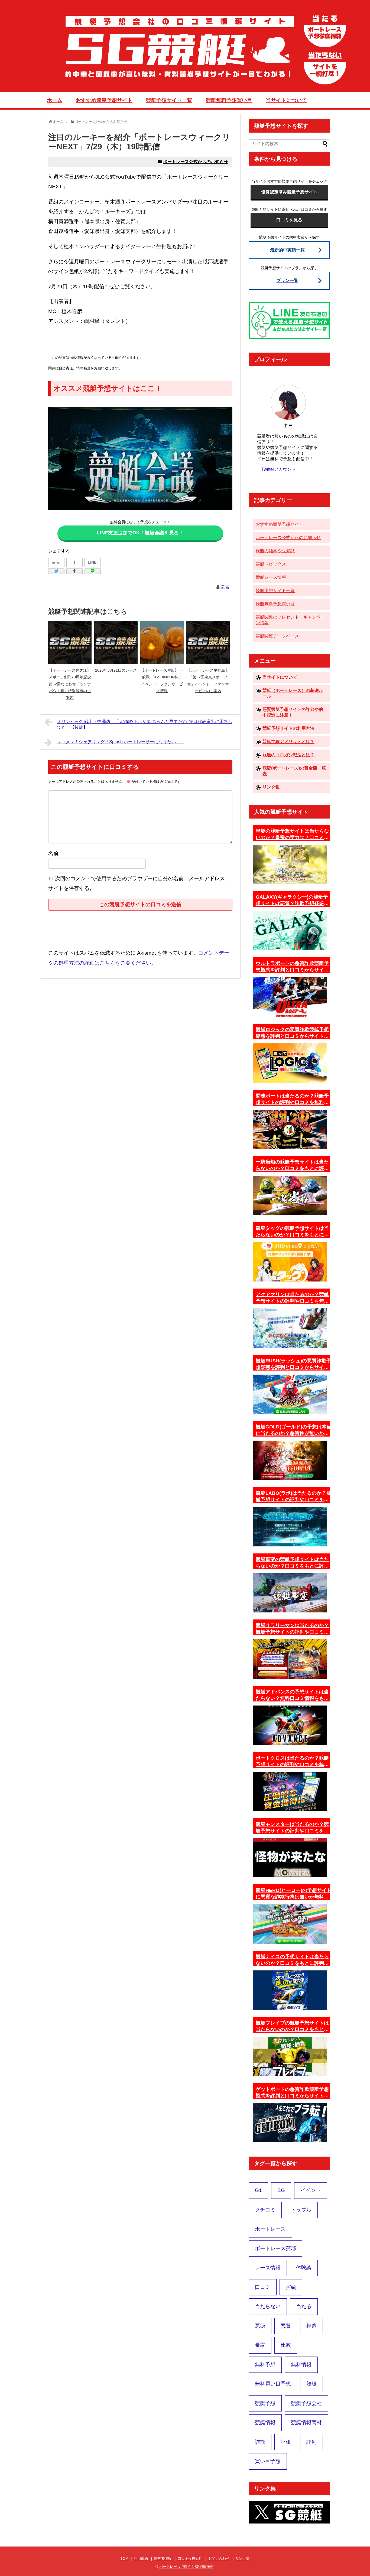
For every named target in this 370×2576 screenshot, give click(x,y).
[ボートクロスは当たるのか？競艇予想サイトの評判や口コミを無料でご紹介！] (290, 1792)
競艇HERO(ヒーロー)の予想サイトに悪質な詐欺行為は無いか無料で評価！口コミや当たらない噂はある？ (294, 1894)
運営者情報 (163, 2559)
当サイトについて (286, 100)
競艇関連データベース (277, 636)
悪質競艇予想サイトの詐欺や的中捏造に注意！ (293, 712)
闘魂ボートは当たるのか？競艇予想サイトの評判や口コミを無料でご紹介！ (292, 1099)
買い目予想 (268, 2461)
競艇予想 (265, 2403)
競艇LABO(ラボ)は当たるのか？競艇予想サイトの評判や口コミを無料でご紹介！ (293, 1497)
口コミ (263, 2287)
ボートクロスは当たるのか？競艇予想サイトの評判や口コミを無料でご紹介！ (292, 1762)
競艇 (311, 2384)
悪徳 (260, 2326)
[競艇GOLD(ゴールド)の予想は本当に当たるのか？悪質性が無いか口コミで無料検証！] (290, 1460)
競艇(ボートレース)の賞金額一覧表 (294, 771)
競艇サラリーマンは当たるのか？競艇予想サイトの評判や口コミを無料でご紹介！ (292, 1629)
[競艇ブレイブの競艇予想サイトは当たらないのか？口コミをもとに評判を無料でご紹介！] (290, 2056)
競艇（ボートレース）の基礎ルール (293, 693)
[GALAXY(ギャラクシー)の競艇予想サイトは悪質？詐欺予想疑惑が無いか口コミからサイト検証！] (290, 931)
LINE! (93, 562)
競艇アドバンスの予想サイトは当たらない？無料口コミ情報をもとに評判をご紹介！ (292, 1695)
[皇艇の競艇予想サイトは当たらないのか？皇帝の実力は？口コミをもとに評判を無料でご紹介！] (290, 865)
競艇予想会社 (306, 2403)
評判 (311, 2442)
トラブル (301, 2210)
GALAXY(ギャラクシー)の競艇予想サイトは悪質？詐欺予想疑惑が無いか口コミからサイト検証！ (292, 901)
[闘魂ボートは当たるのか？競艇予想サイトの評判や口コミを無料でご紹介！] (290, 1129)
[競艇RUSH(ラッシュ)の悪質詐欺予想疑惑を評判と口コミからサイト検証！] (290, 1394)
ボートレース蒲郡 (275, 2248)
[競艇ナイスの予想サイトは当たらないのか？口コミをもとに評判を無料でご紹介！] (290, 1990)
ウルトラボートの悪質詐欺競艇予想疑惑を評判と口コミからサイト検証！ (292, 967)
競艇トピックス (271, 564)
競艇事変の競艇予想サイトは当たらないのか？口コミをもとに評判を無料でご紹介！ (292, 1563)
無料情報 (301, 2365)
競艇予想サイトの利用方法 (288, 728)
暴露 (260, 2345)
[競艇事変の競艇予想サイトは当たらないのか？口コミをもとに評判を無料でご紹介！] (290, 1593)
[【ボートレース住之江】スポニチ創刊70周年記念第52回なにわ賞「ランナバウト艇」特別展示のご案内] (70, 643)
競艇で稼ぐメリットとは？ (288, 742)
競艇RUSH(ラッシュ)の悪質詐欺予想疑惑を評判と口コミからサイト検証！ (293, 1364)
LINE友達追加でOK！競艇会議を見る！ (140, 533)
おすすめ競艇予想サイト (104, 100)
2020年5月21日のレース (116, 670)
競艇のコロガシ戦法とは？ (288, 755)
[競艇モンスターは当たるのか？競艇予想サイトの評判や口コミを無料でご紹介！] (290, 1858)
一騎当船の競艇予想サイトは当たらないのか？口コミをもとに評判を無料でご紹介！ (292, 1165)
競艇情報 (265, 2422)
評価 (286, 2442)
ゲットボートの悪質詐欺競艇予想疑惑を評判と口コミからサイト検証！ (292, 2093)
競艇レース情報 (271, 577)
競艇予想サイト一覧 (169, 100)
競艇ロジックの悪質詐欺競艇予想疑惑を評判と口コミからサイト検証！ (292, 1033)
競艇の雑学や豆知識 (275, 551)
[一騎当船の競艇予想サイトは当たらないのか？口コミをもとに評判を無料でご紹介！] (290, 1195)
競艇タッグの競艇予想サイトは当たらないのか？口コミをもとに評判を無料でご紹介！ (292, 1232)
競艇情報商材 (306, 2422)
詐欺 (260, 2442)
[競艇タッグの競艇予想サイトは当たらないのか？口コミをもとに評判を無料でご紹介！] (290, 1262)
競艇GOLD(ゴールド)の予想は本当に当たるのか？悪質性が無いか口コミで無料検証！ (294, 1430)
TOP (124, 2559)
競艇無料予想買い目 (229, 100)
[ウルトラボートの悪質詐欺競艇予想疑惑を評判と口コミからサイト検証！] (290, 997)
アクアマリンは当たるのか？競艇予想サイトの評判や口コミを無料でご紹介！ (292, 1298)
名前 (53, 853)
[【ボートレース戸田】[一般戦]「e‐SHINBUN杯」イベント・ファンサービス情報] (162, 643)
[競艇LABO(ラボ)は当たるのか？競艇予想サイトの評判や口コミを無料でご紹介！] (290, 1527)
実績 (291, 2287)
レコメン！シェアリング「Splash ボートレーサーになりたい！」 (121, 742)
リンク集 (271, 787)
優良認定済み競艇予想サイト (289, 192)
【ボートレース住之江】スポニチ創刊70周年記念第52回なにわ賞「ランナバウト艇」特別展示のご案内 (70, 684)
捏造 (311, 2326)
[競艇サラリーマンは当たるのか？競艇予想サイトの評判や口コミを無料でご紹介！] (290, 1659)
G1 (258, 2190)
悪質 (286, 2326)
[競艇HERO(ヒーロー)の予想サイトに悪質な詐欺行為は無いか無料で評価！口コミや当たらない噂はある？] (290, 1924)
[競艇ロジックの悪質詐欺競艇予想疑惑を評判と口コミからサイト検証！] (290, 1063)
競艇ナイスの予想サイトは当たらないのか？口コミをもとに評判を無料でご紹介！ (292, 1960)
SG (281, 2190)
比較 (286, 2345)
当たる (304, 2306)
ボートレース (270, 2229)
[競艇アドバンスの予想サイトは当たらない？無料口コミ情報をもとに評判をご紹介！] (290, 1725)
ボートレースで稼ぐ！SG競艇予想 (186, 2567)
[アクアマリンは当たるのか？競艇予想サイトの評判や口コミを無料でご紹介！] (290, 1328)
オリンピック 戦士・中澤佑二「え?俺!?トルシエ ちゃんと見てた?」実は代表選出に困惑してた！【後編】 (145, 724)
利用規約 (141, 2559)
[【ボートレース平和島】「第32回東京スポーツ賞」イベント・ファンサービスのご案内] (208, 643)
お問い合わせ (219, 2559)
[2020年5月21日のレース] (116, 643)
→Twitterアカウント (276, 469)
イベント (311, 2190)
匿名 (225, 587)
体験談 (304, 2268)
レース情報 (268, 2268)
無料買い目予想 (273, 2384)
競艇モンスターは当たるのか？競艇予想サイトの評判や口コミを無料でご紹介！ (292, 1828)
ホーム (55, 100)
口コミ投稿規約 (190, 2559)
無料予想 (265, 2365)
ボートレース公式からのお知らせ (196, 162)
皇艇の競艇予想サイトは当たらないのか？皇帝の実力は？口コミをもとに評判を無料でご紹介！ (292, 834)
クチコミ (265, 2210)
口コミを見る (289, 220)
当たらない (268, 2306)
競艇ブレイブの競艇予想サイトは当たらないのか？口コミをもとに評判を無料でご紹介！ (292, 2026)
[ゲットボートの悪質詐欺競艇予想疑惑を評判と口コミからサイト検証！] (290, 2123)
